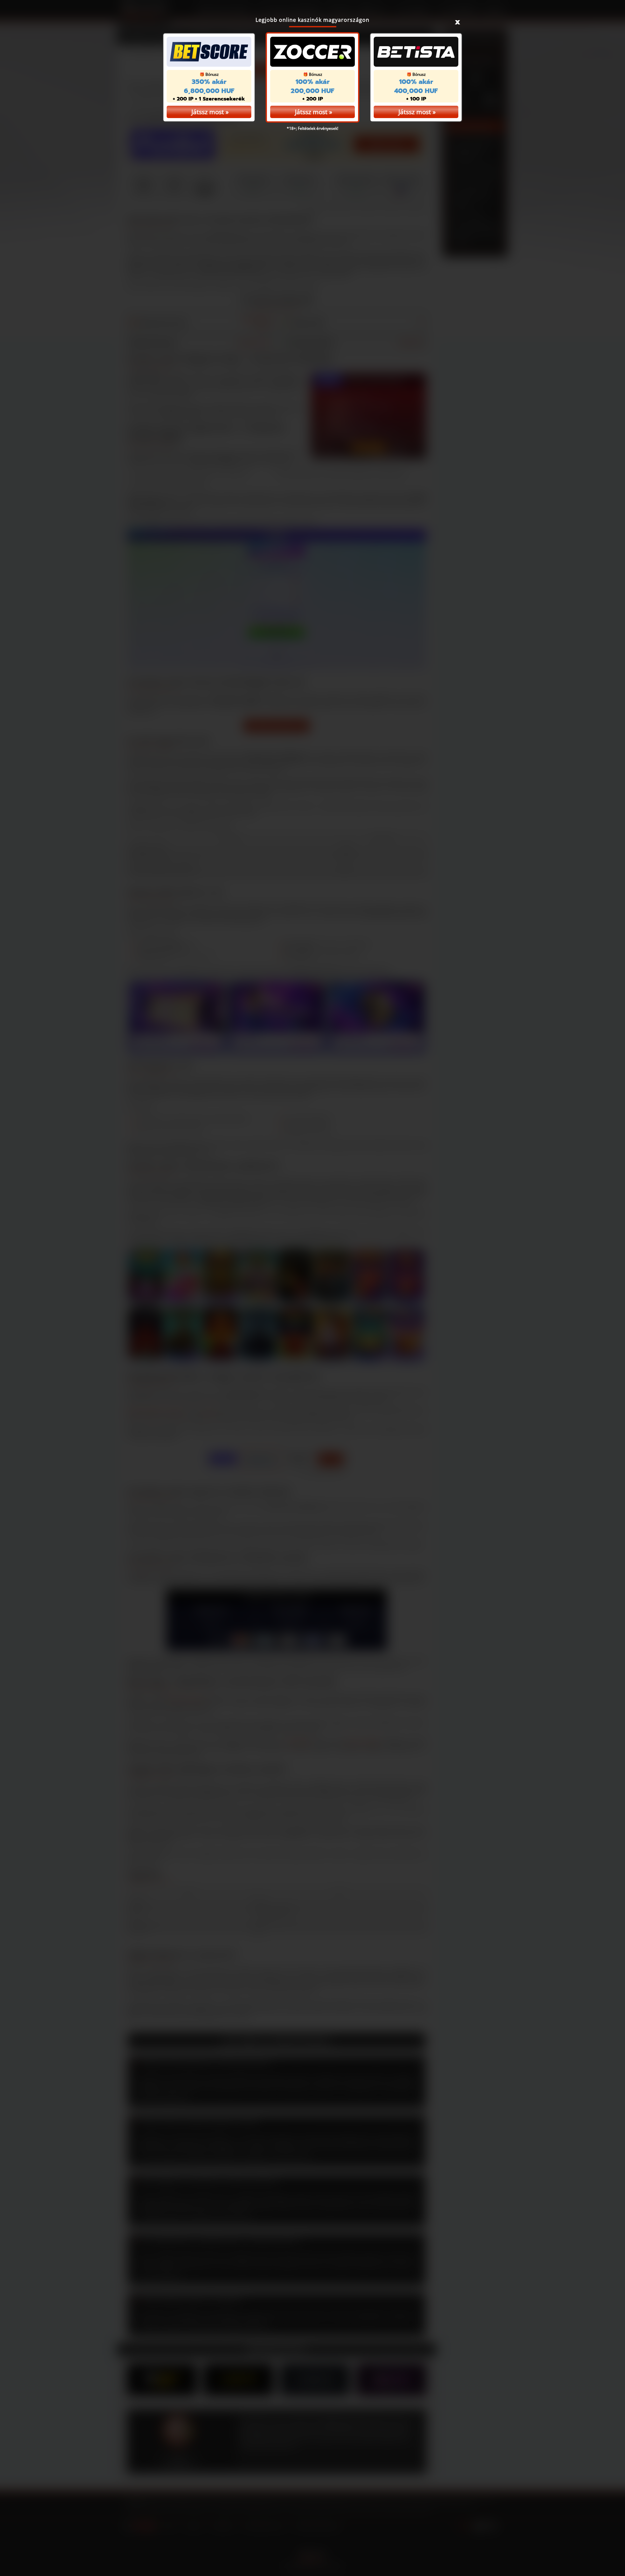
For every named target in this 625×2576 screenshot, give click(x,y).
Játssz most (311, 112)
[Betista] (416, 52)
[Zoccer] (312, 52)
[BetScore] (209, 52)
